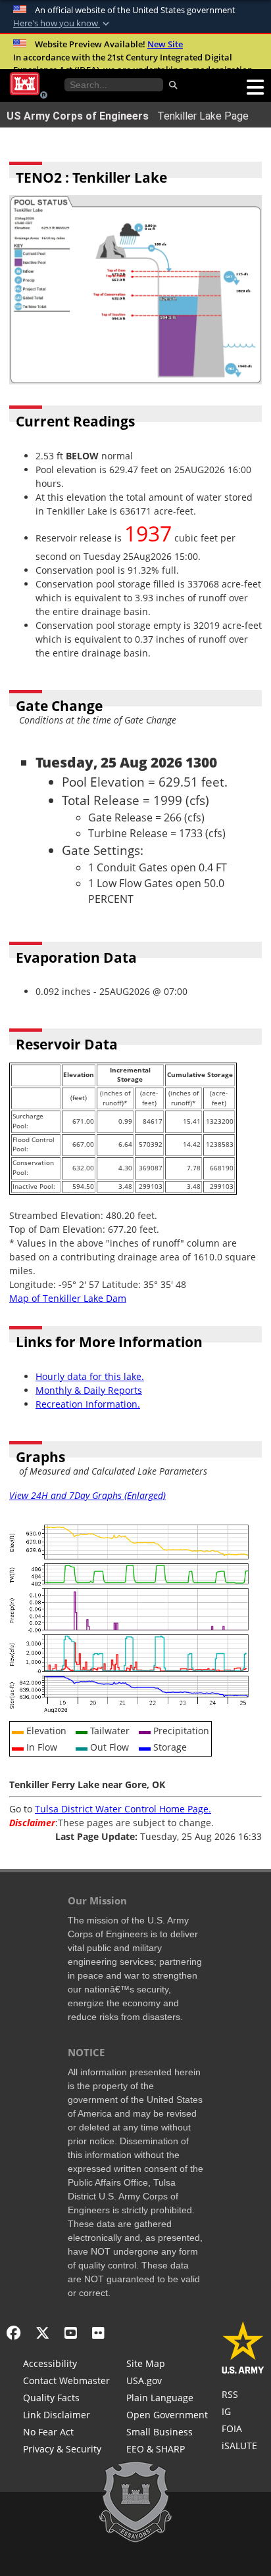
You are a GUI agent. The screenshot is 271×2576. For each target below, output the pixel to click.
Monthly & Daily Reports (89, 1390)
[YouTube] (71, 2333)
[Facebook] (13, 2333)
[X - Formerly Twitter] (42, 2333)
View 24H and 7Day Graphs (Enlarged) (87, 1495)
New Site (165, 44)
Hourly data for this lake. (90, 1376)
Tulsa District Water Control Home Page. (123, 1809)
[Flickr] (98, 2333)
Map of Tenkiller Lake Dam (68, 1298)
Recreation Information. (88, 1404)
